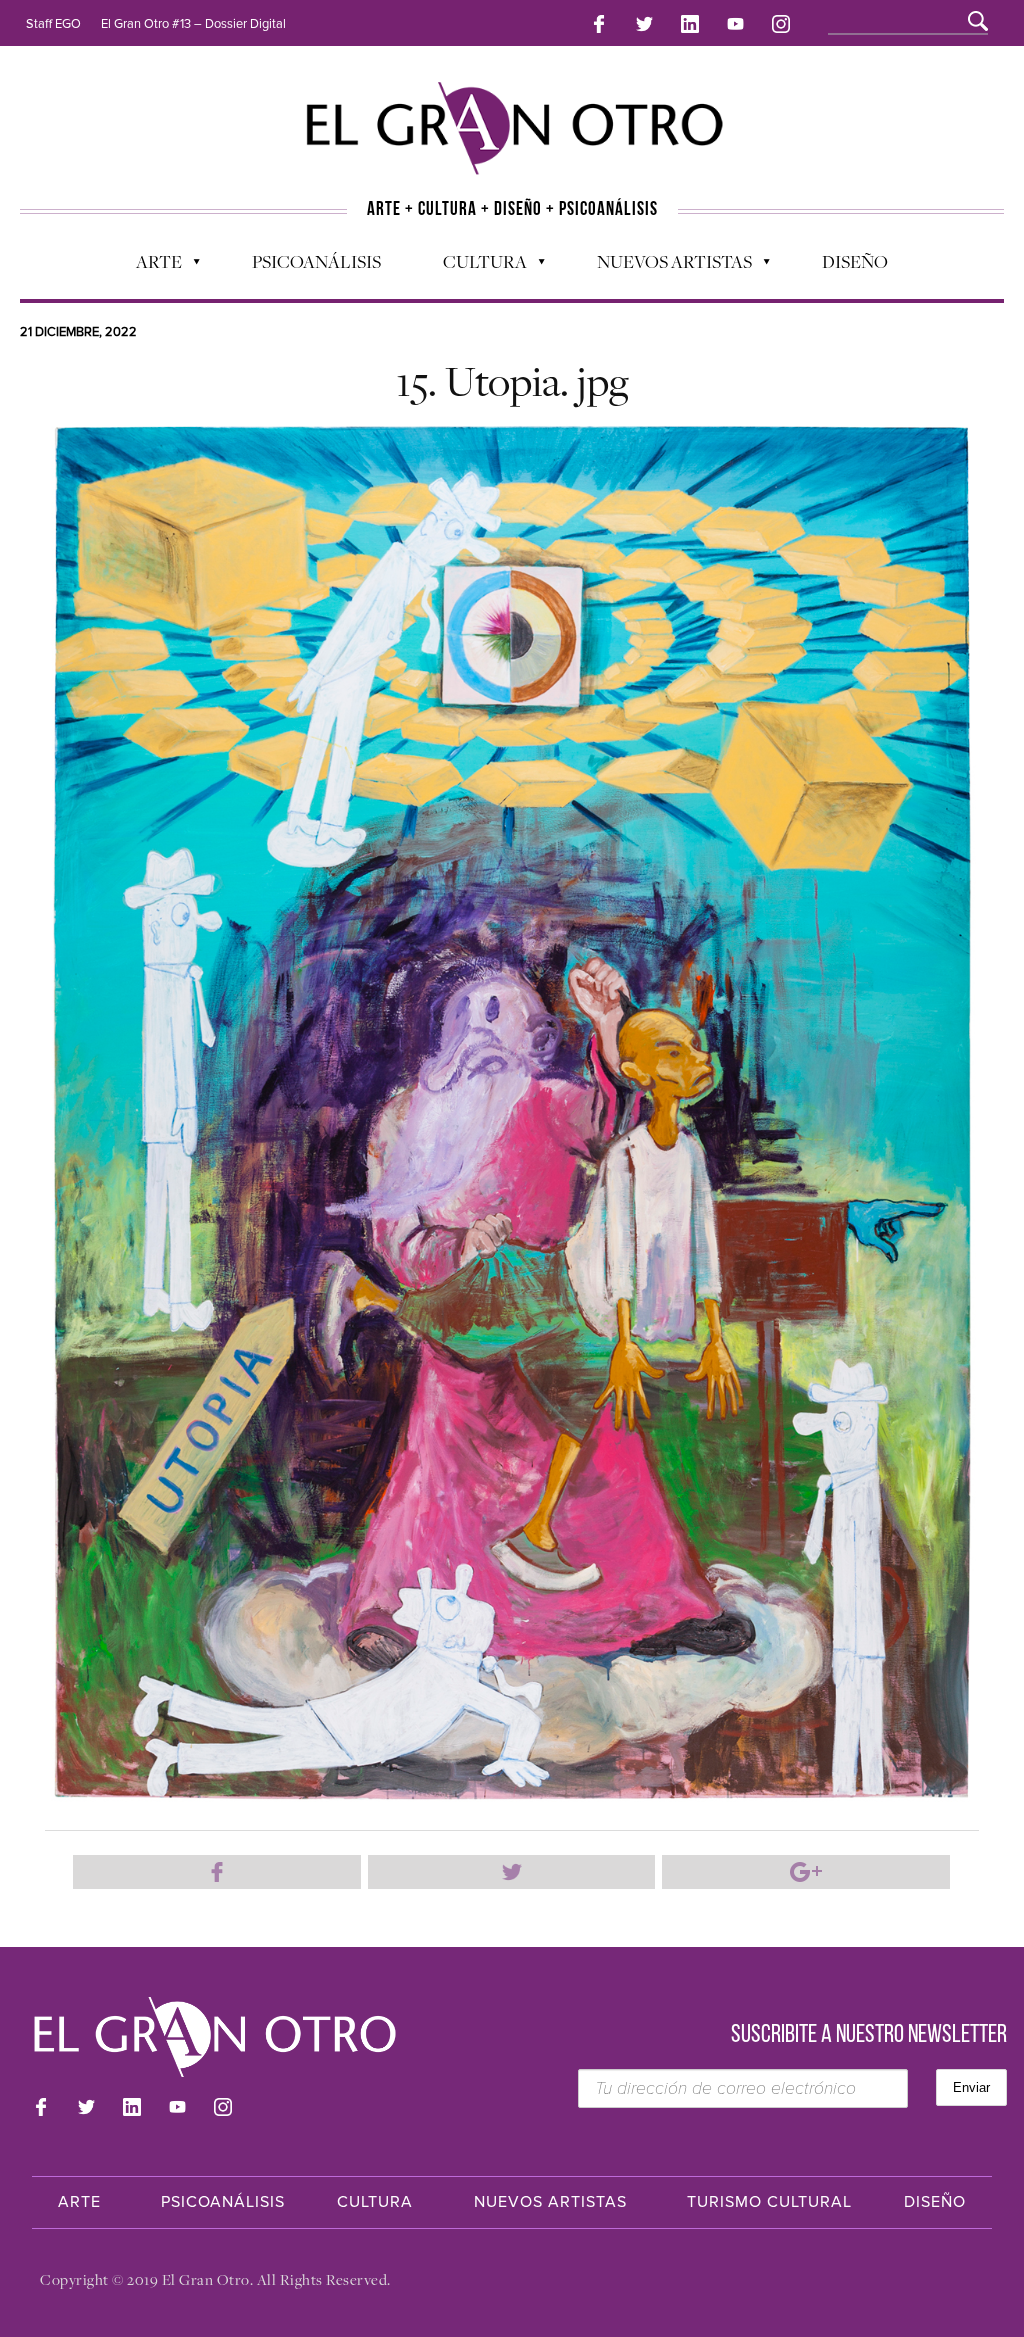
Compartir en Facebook (217, 1872)
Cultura (475, 266)
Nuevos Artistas (664, 266)
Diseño (855, 261)
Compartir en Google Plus (806, 1872)
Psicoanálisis (316, 261)
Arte (149, 266)
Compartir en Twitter (512, 1872)
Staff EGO (53, 24)
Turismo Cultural (769, 2202)
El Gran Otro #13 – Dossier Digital (193, 24)
